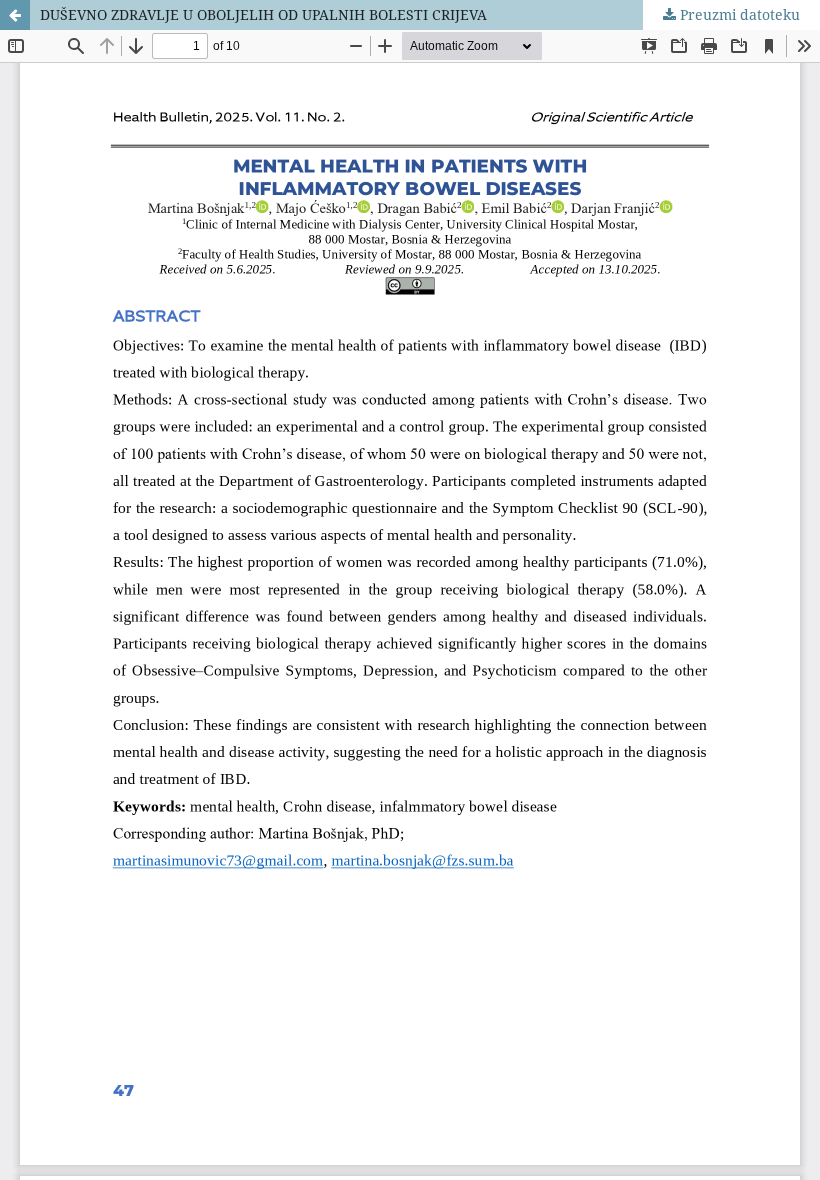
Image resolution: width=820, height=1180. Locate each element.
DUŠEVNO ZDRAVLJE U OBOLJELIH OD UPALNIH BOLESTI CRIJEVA (263, 14)
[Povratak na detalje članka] (15, 15)
